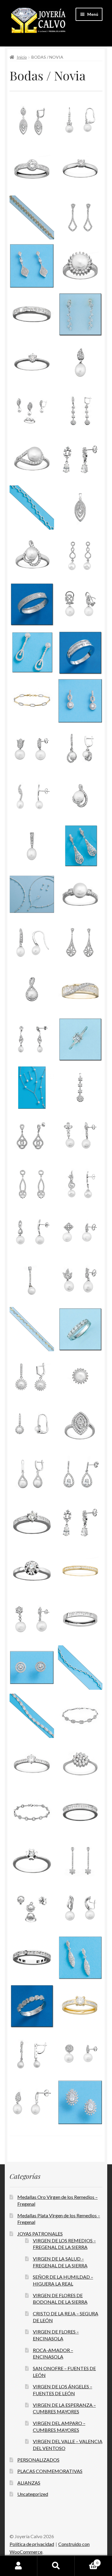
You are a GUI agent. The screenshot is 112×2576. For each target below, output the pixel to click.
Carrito (86, 2561)
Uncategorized (33, 2494)
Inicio (22, 57)
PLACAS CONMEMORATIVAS (50, 2471)
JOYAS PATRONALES (40, 2234)
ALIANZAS (29, 2483)
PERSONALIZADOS (38, 2460)
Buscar (56, 2566)
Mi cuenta (19, 2566)
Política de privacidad (32, 2544)
